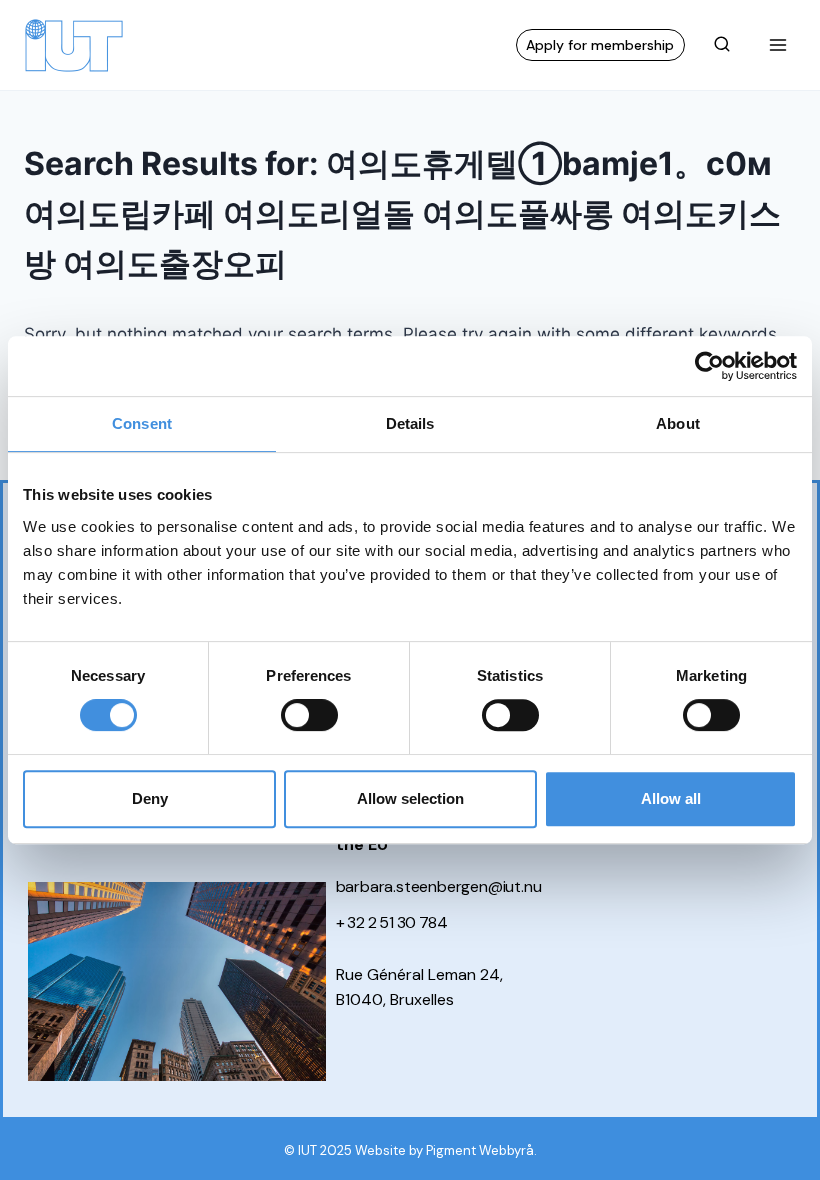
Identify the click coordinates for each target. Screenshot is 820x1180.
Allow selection (410, 798)
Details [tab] (410, 423)
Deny (150, 798)
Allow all (671, 798)
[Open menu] (777, 44)
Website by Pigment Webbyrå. (446, 1150)
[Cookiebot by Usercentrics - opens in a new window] (709, 366)
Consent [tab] (142, 423)
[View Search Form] (722, 45)
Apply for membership (600, 45)
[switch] (309, 715)
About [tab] (678, 423)
